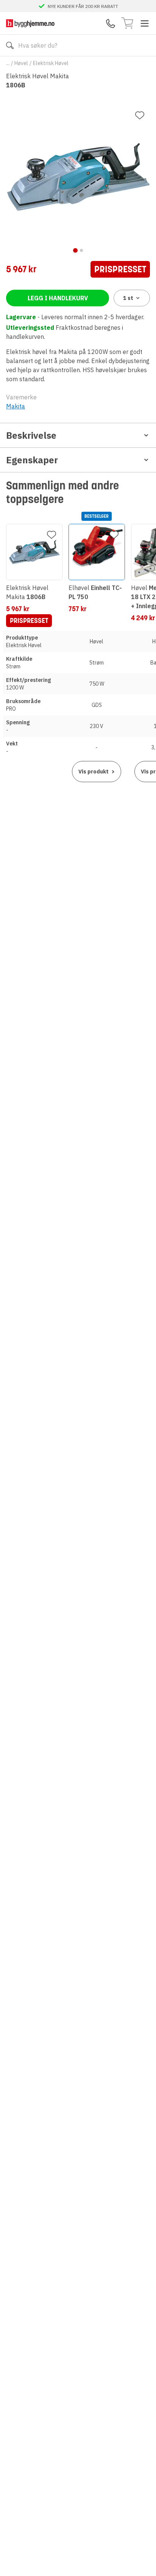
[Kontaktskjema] (111, 23)
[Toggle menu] (145, 23)
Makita (16, 406)
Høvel (21, 63)
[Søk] (10, 45)
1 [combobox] (128, 298)
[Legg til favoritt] (140, 115)
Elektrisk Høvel (51, 63)
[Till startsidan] (30, 23)
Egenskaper (32, 460)
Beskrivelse (31, 435)
